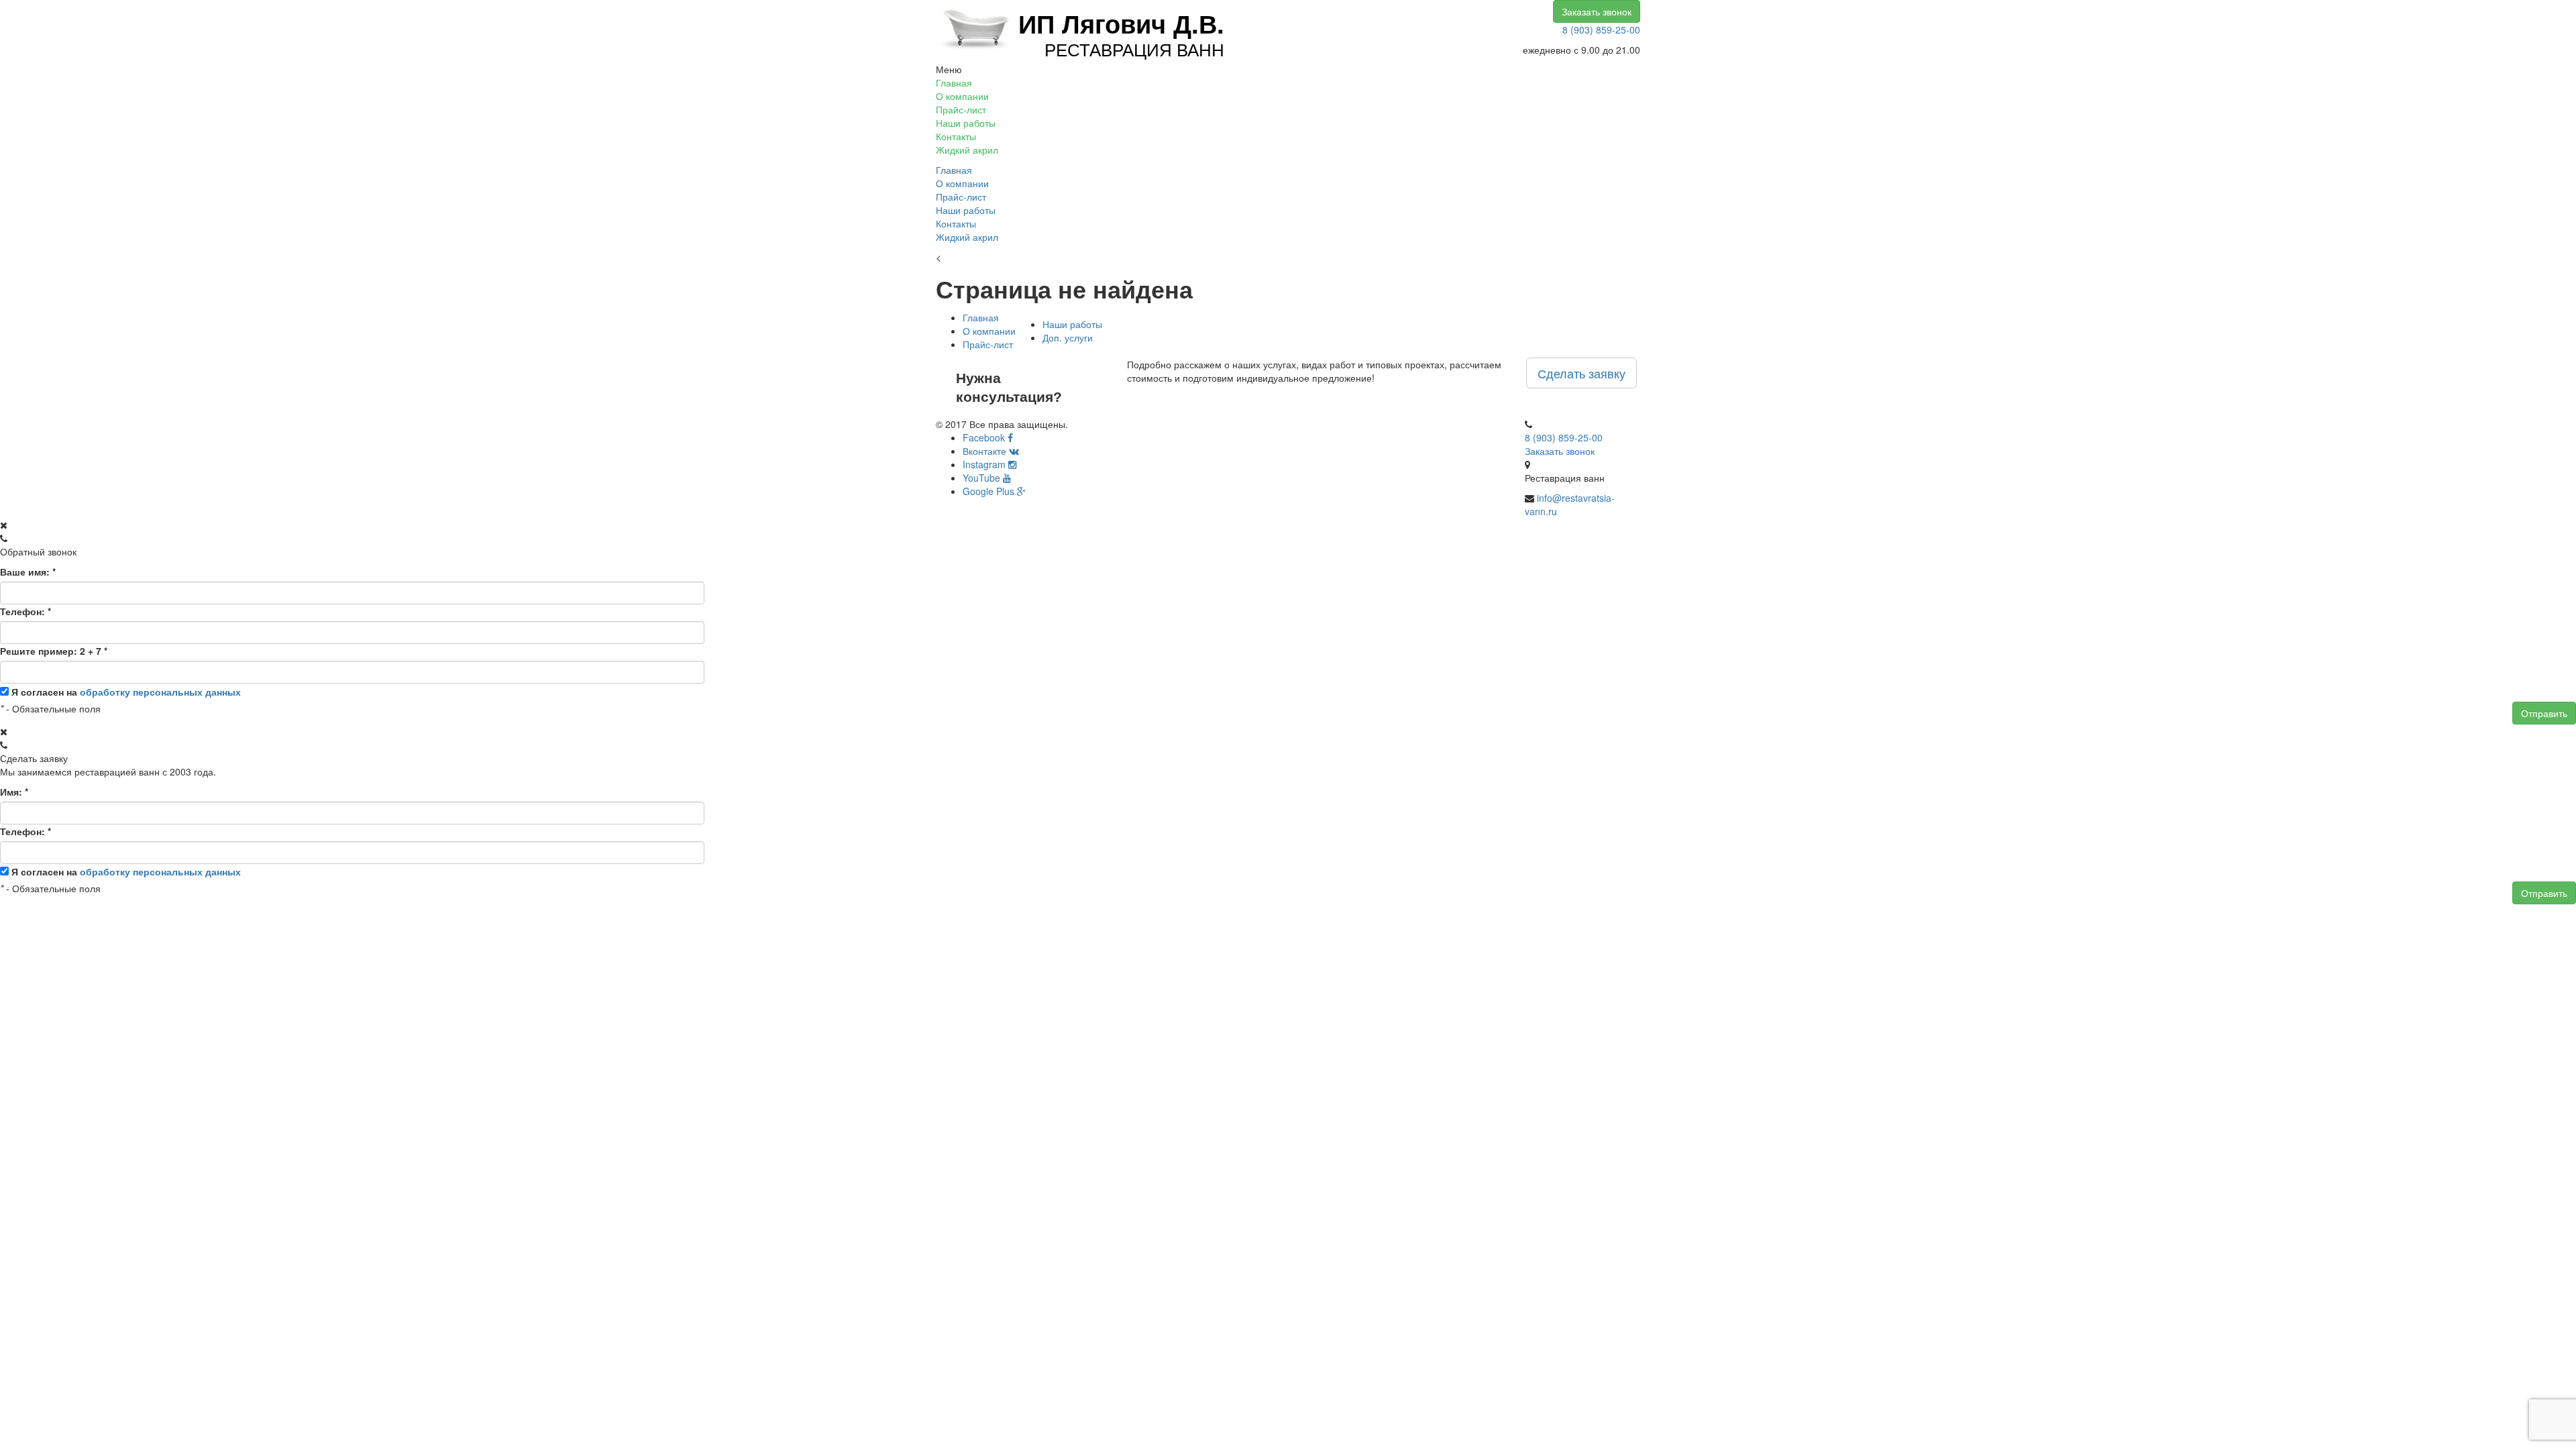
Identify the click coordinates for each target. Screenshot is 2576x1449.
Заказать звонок (1597, 11)
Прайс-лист (961, 109)
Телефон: (25, 611)
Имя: (14, 792)
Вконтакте (986, 451)
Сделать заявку (1581, 373)
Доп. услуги (1068, 337)
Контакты (956, 136)
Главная (954, 83)
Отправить (2544, 713)
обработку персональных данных (160, 692)
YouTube (983, 478)
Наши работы (966, 123)
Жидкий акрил (967, 150)
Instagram (985, 464)
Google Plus (990, 491)
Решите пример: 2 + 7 (54, 651)
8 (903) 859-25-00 (1601, 30)
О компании (962, 96)
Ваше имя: (28, 572)
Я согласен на (126, 692)
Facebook (985, 437)
